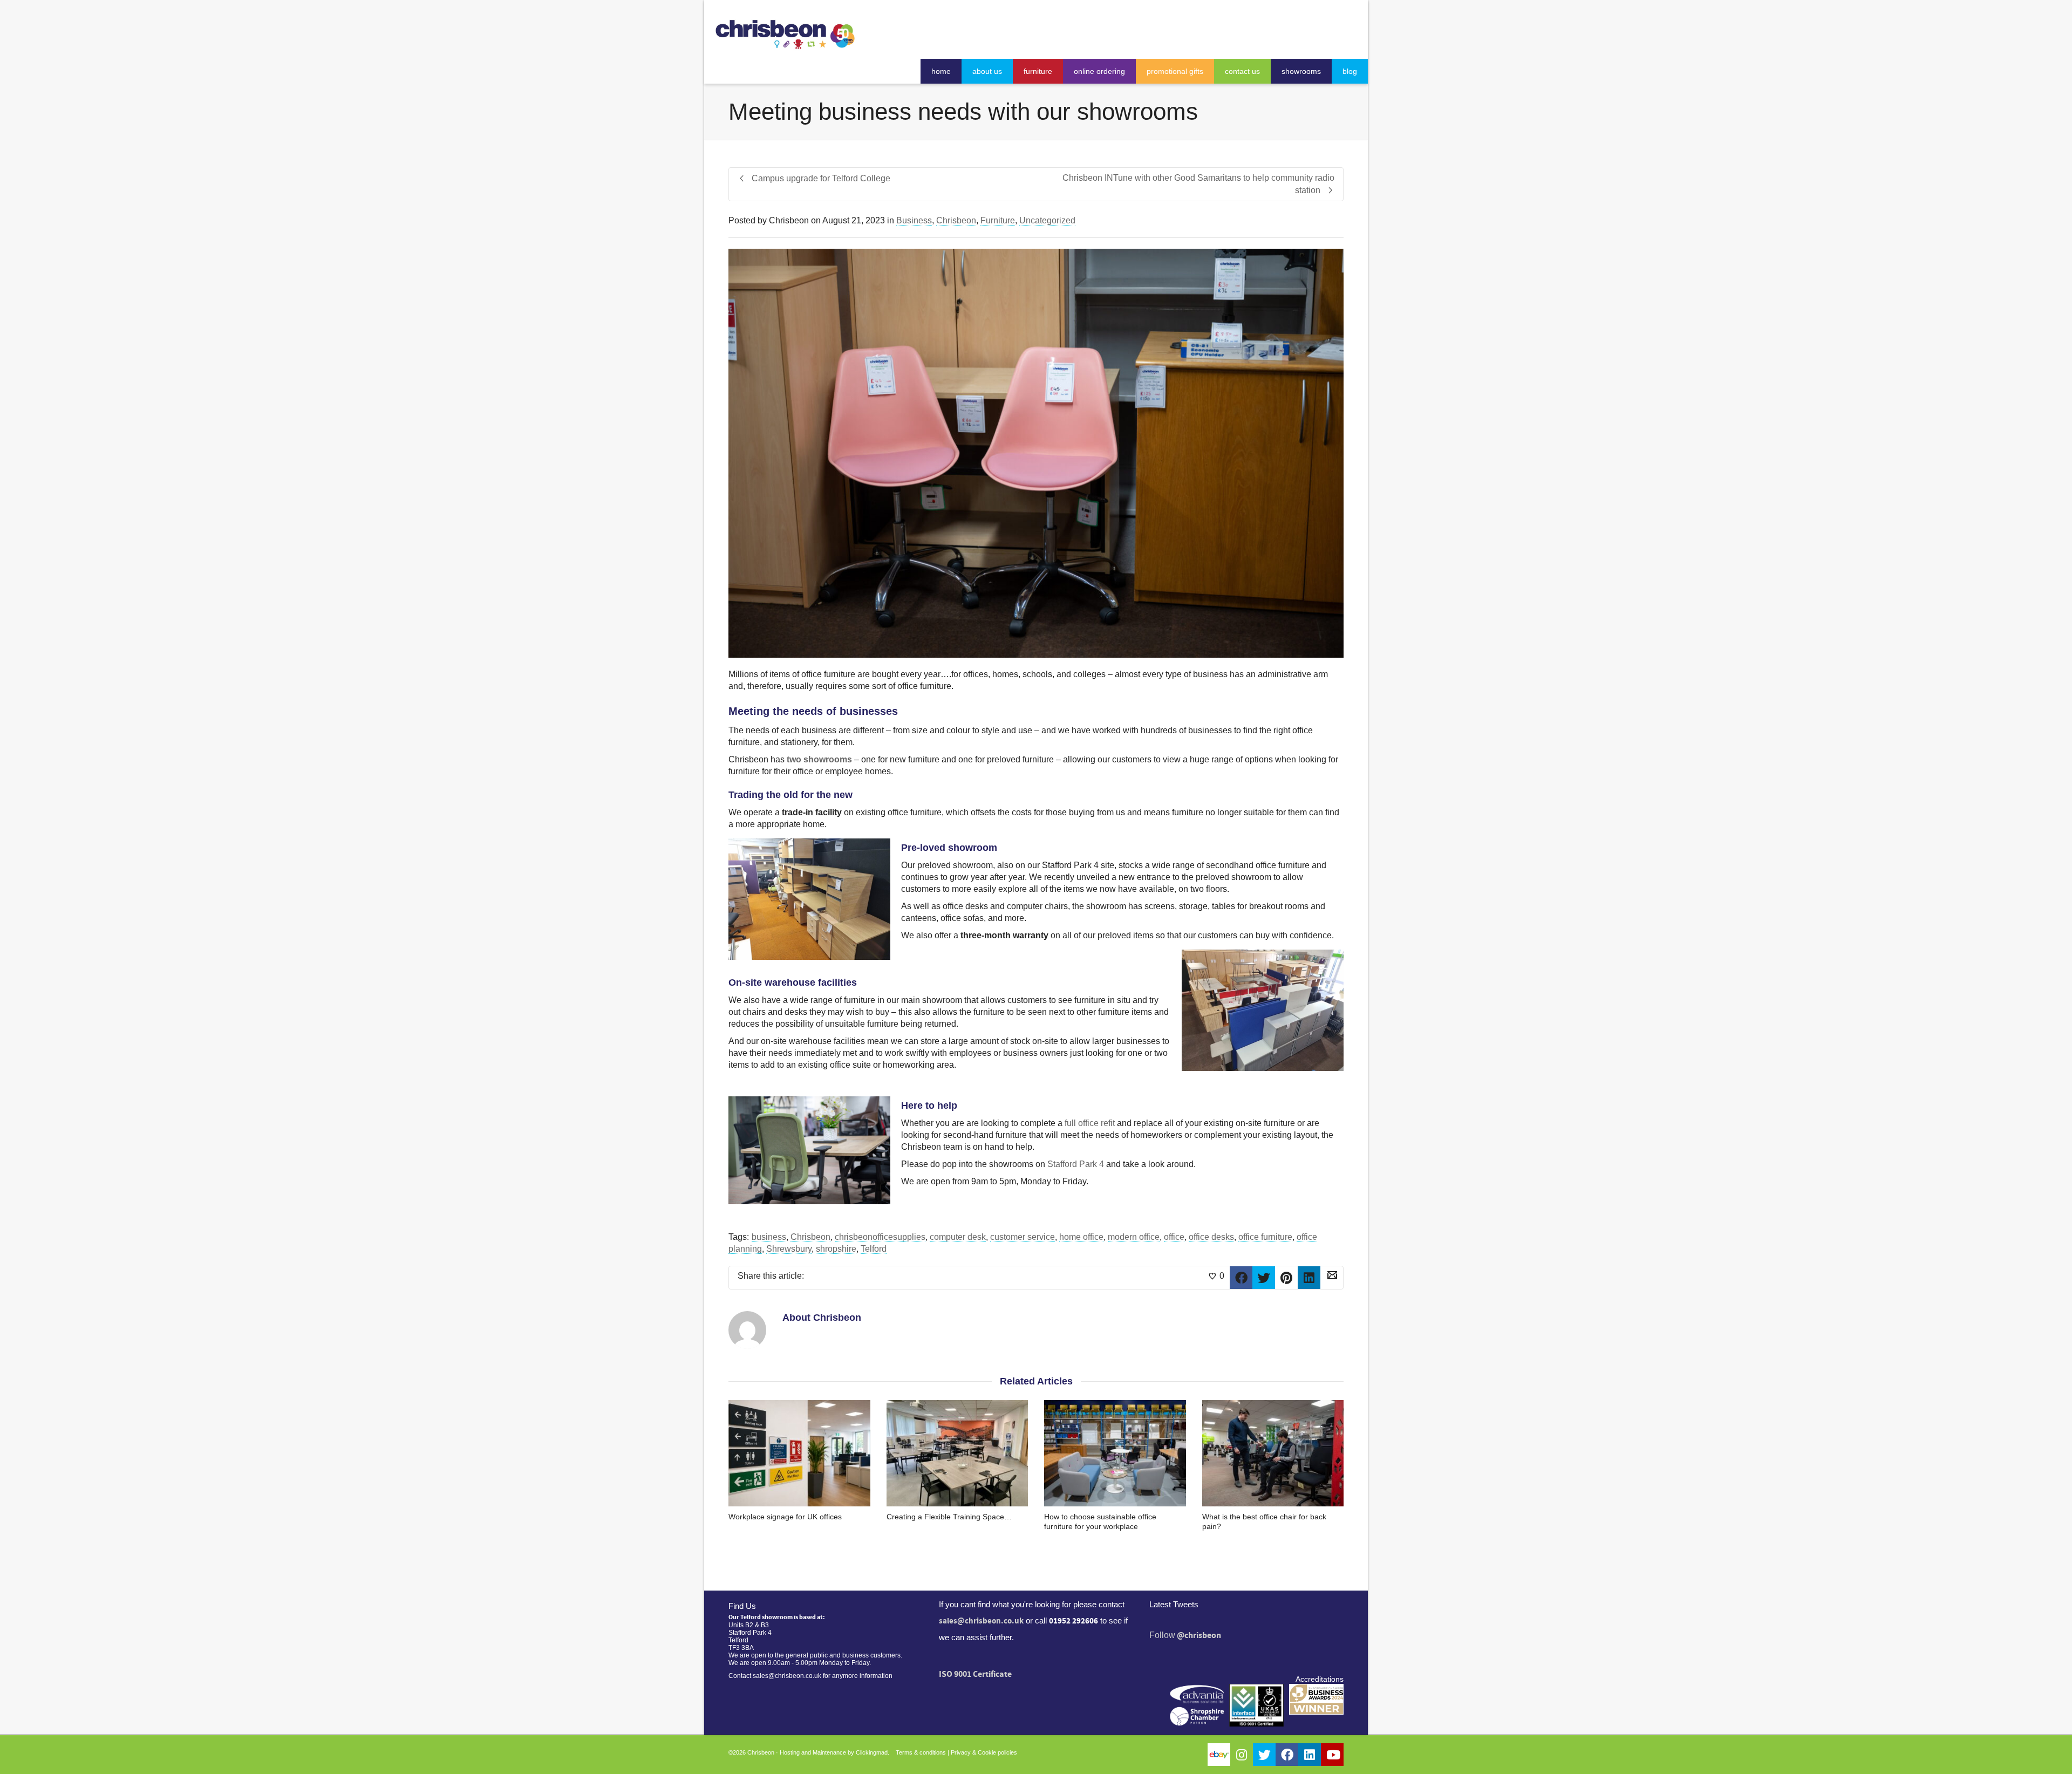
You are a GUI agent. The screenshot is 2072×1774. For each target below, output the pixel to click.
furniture (1038, 71)
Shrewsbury (789, 1249)
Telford (874, 1249)
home (941, 71)
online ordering (1099, 71)
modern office (1134, 1237)
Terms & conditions (921, 1752)
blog (1350, 71)
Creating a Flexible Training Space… (949, 1517)
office (1174, 1237)
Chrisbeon (956, 220)
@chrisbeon (1199, 1635)
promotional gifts (1175, 71)
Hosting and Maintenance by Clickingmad (834, 1752)
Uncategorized (1047, 220)
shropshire (836, 1249)
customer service (1023, 1237)
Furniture (998, 220)
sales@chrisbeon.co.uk (981, 1621)
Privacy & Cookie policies (984, 1752)
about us (987, 71)
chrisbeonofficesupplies (880, 1237)
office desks (1211, 1237)
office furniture (1265, 1237)
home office (1081, 1237)
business (769, 1237)
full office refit (1090, 1123)
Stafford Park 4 (1076, 1164)
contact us (1242, 71)
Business (914, 220)
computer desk (958, 1237)
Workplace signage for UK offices (785, 1517)
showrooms (1301, 71)
